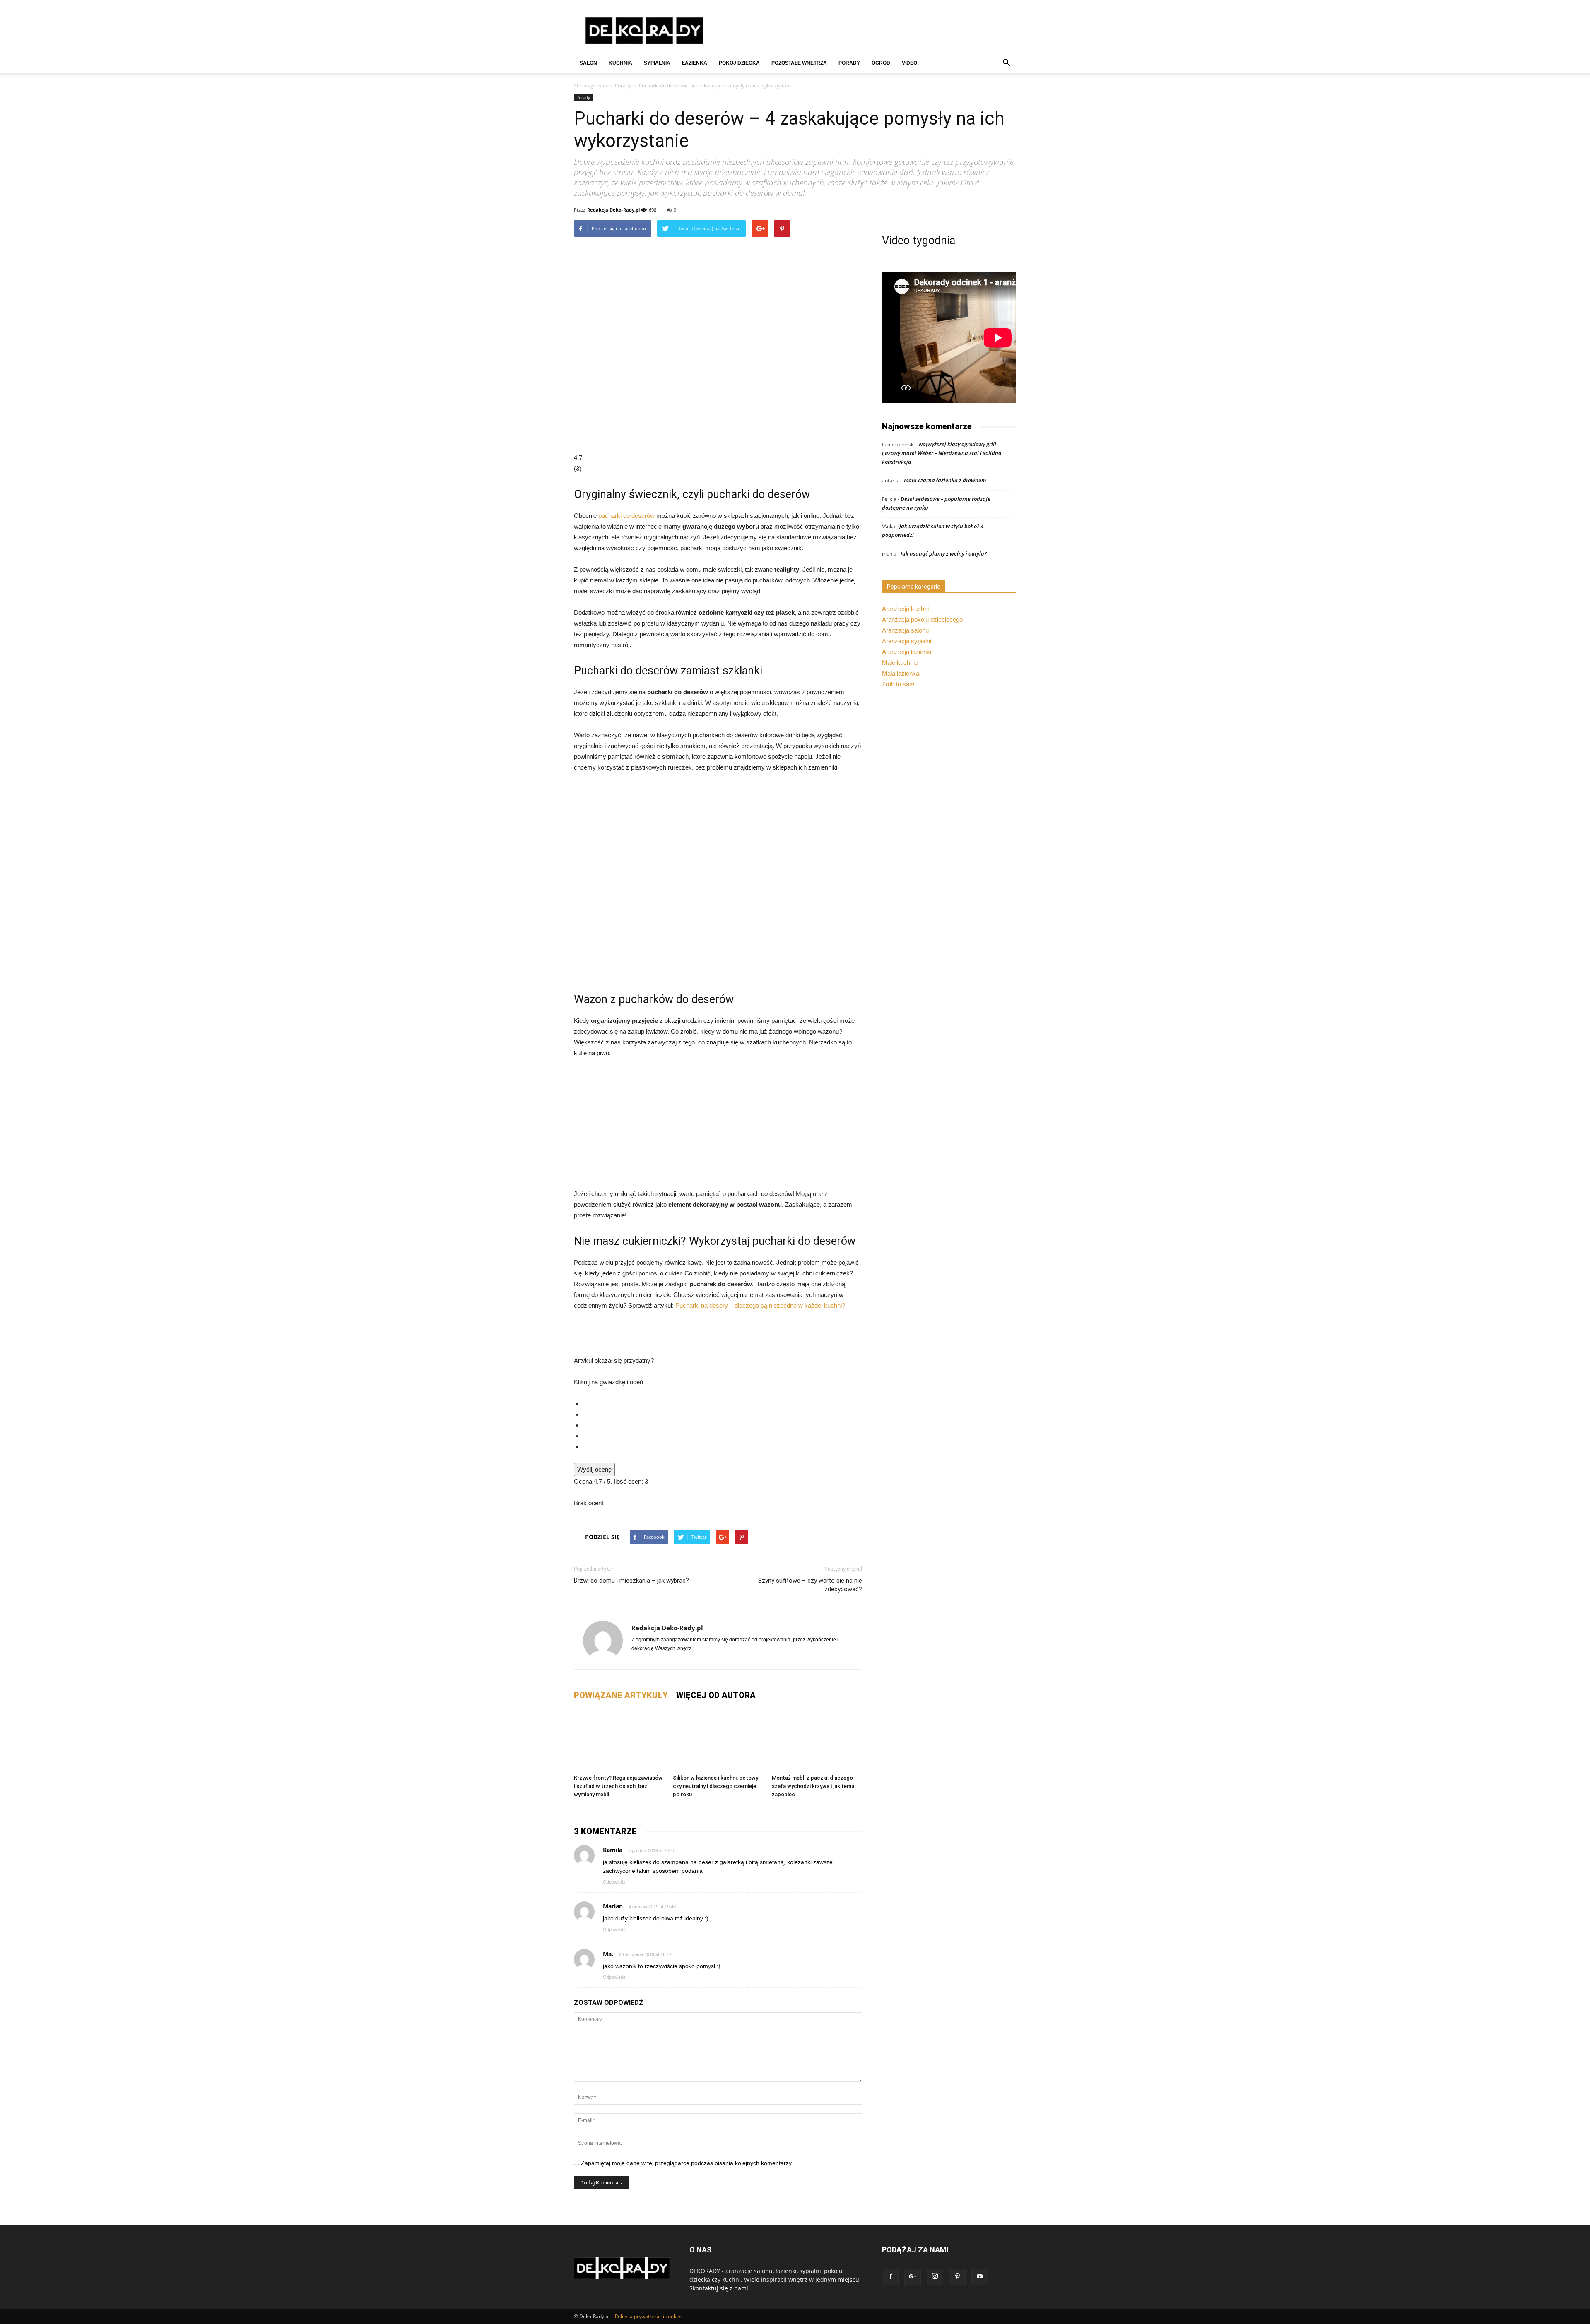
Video (909, 63)
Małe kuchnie (900, 663)
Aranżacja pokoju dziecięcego (922, 619)
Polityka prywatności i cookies (649, 2316)
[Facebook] (890, 2277)
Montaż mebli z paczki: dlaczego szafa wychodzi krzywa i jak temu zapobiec (813, 1786)
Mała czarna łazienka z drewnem (945, 480)
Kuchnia (620, 63)
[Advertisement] (718, 1127)
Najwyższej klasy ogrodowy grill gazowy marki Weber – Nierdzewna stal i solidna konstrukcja (942, 453)
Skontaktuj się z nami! (720, 2288)
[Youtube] (980, 2277)
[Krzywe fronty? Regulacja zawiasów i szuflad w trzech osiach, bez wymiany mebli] (619, 1740)
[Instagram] (935, 2277)
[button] (1006, 64)
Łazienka (695, 63)
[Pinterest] (957, 2277)
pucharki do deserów (626, 516)
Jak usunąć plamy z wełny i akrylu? (944, 553)
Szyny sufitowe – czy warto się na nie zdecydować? (810, 1585)
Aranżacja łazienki (907, 652)
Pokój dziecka (739, 63)
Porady (849, 63)
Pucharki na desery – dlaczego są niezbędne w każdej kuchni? (760, 1305)
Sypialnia (657, 63)
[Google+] (913, 2277)
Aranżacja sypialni (907, 641)
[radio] (722, 1404)
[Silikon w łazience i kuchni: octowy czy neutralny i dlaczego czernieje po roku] (718, 1740)
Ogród (881, 63)
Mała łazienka (901, 673)
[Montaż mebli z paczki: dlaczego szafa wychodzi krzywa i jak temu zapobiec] (817, 1740)
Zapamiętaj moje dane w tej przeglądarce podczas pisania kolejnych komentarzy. (687, 2163)
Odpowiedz (614, 1882)
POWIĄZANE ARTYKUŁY (621, 1695)
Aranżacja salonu (905, 630)
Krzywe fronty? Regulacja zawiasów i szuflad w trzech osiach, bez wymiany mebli (618, 1786)
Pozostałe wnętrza (799, 63)
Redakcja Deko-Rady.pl (613, 210)
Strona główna (590, 85)
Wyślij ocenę (594, 1469)
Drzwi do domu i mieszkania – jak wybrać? (631, 1581)
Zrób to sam (898, 684)
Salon (588, 63)
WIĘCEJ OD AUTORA (716, 1695)
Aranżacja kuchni (905, 609)
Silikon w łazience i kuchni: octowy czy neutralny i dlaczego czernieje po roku (715, 1786)
